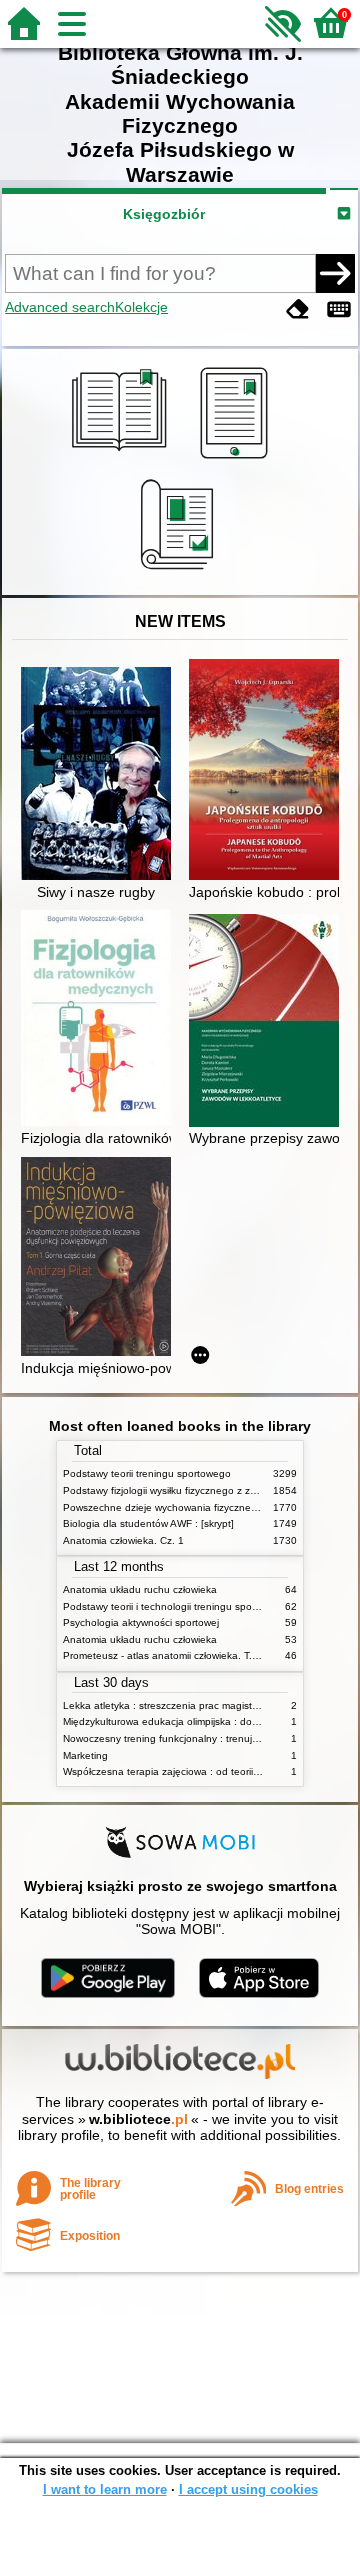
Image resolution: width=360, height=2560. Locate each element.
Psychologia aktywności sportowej (141, 1622)
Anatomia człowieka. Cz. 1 (123, 1540)
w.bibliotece (138, 2119)
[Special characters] (339, 309)
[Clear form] (298, 309)
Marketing (85, 1755)
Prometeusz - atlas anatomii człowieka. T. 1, (163, 1655)
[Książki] (122, 459)
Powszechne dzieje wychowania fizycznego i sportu (181, 1507)
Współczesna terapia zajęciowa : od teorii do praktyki (184, 1771)
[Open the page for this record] (101, 775)
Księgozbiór (164, 214)
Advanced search (60, 307)
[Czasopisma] (180, 572)
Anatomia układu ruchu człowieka (140, 1589)
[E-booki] (237, 459)
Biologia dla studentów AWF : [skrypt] (148, 1523)
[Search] (335, 273)
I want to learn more (105, 2489)
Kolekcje (141, 307)
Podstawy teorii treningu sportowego (147, 1473)
